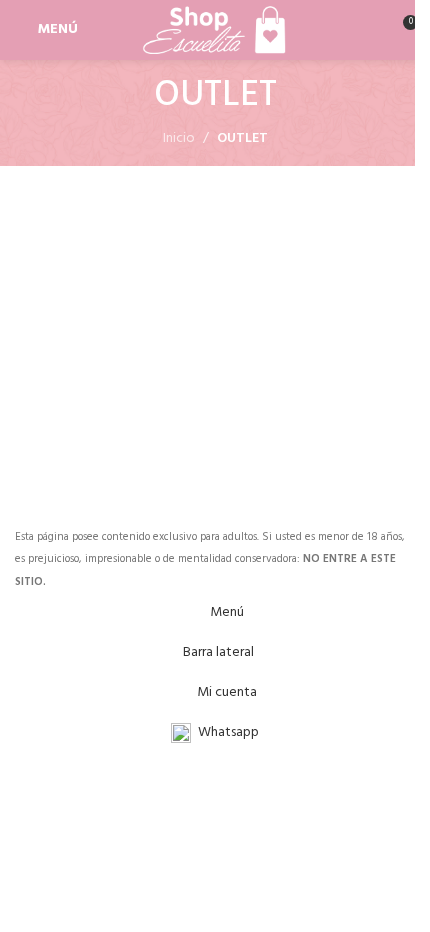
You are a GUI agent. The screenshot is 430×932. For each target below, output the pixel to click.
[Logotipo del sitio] (215, 30)
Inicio (179, 139)
